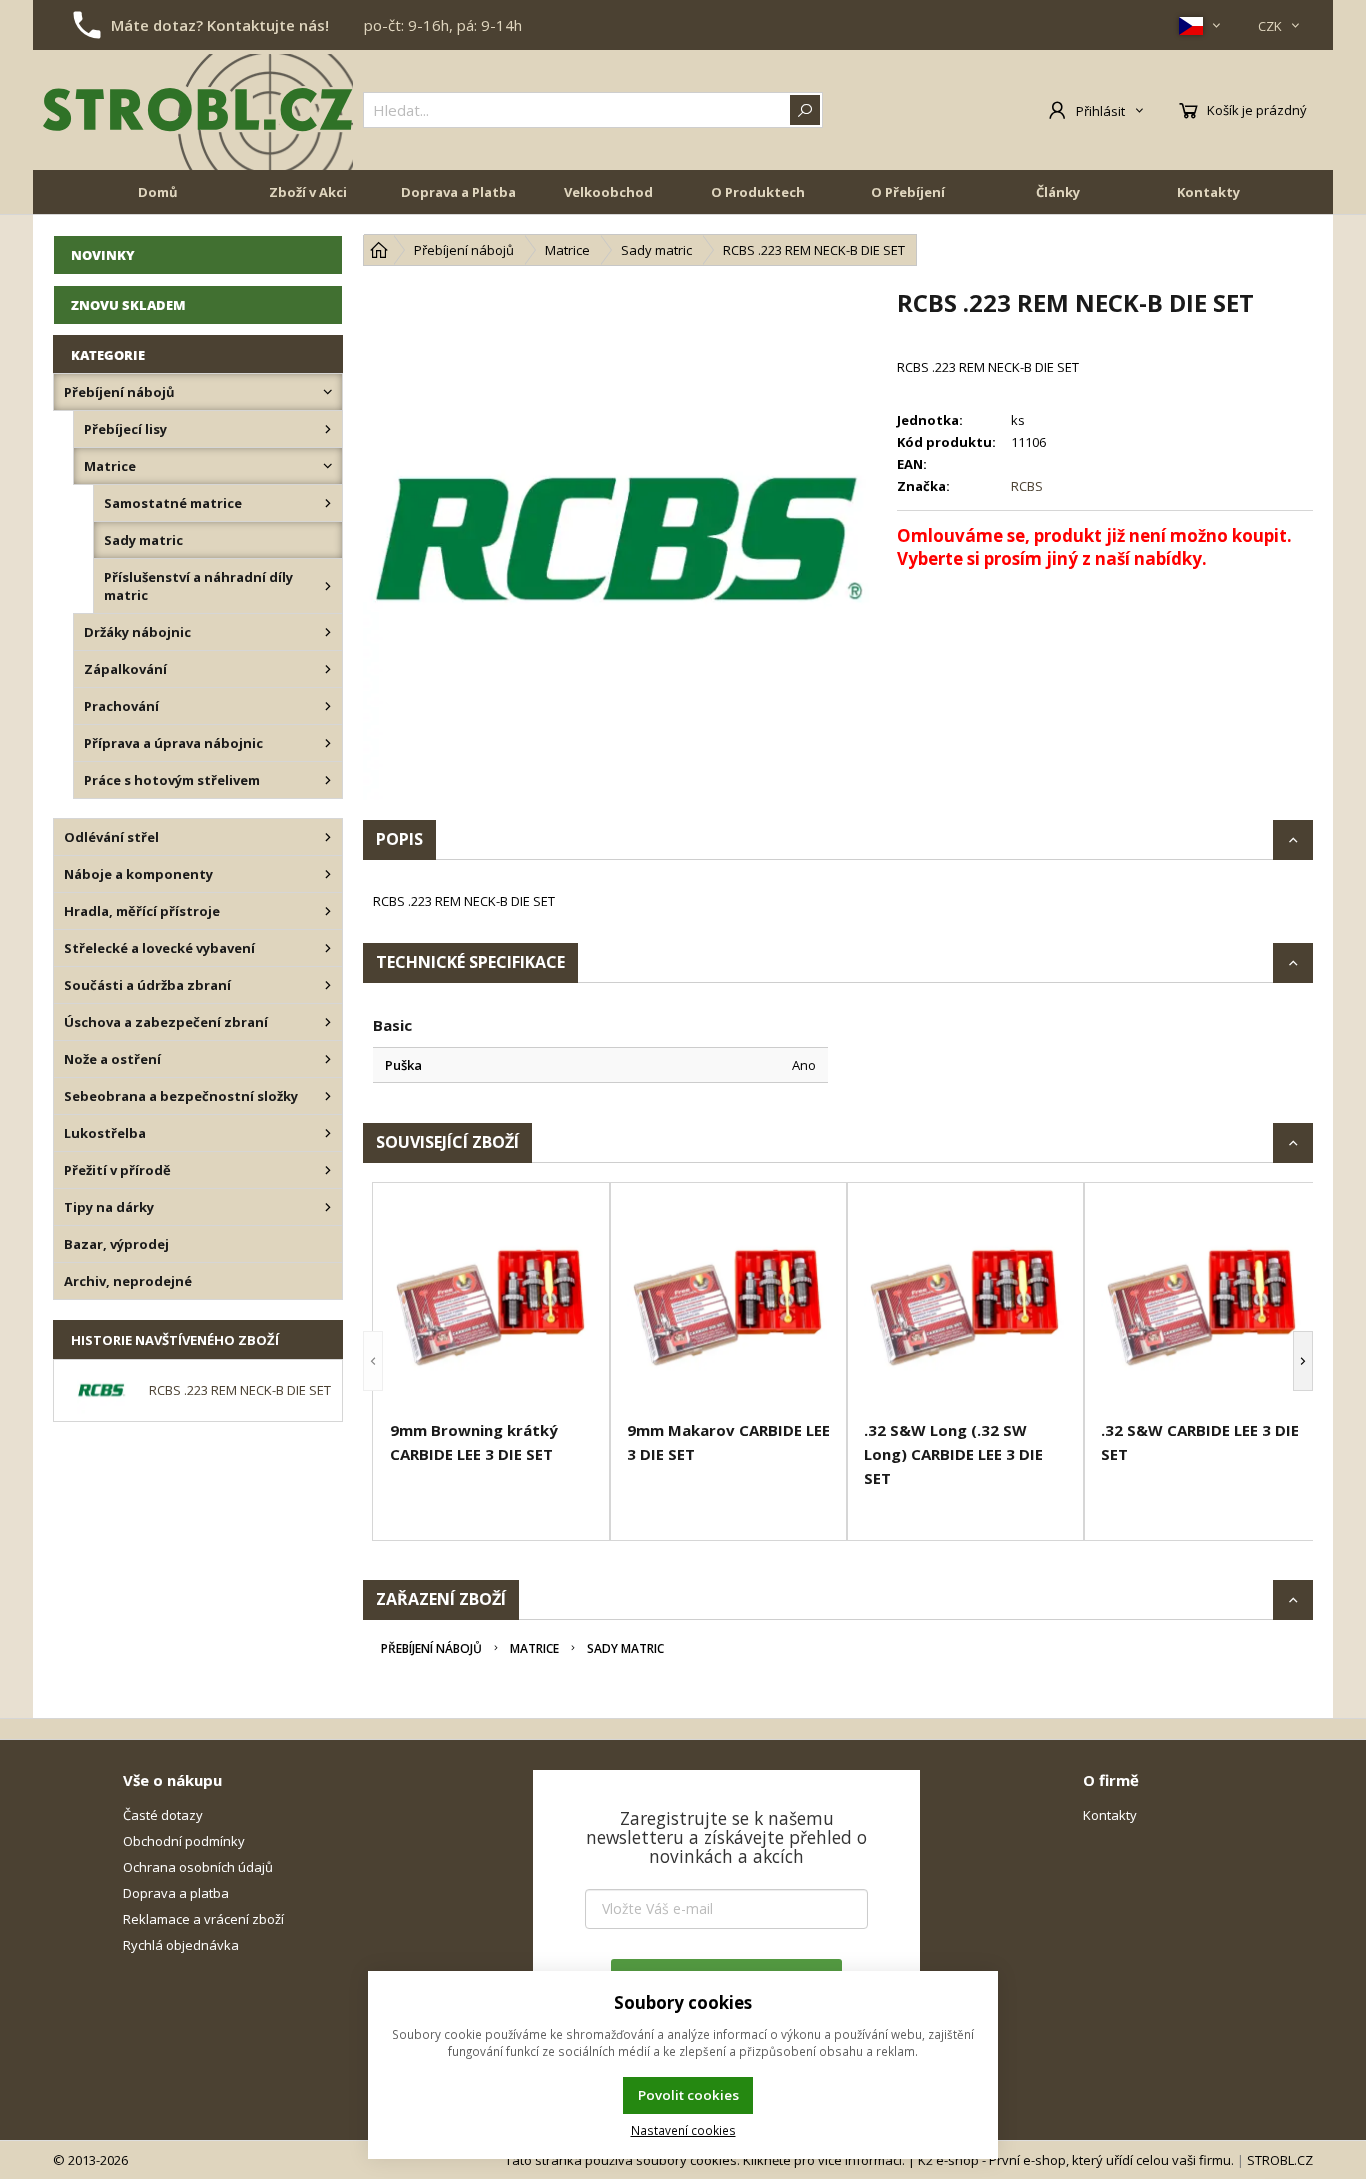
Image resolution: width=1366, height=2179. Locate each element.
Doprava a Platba (458, 192)
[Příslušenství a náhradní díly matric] (328, 586)
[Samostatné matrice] (328, 503)
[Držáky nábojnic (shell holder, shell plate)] (328, 632)
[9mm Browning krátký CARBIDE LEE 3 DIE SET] (491, 1304)
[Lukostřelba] (328, 1133)
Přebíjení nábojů (431, 1648)
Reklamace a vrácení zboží (203, 1919)
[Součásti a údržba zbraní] (328, 985)
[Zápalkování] (328, 669)
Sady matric (625, 1648)
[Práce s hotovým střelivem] (328, 780)
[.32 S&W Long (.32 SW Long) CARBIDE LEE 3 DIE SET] (965, 1304)
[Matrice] (328, 466)
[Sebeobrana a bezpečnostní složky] (328, 1096)
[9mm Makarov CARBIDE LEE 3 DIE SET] (728, 1304)
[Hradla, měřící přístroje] (328, 911)
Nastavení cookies (683, 2130)
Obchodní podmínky (184, 1841)
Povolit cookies (688, 2095)
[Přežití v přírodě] (328, 1170)
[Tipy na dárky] (328, 1207)
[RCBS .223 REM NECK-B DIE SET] (620, 543)
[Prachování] (328, 706)
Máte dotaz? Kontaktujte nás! (220, 25)
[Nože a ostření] (328, 1059)
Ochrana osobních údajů (198, 1867)
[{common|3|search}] (805, 110)
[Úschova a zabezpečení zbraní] (328, 1022)
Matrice (534, 1648)
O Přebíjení (908, 192)
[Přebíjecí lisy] (328, 429)
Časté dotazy (163, 1815)
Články (1058, 192)
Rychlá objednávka (181, 1945)
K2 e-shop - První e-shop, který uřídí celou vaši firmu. (1076, 2160)
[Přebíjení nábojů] (328, 392)
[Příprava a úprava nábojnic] (328, 743)
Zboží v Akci (308, 192)
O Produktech (758, 192)
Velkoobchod (608, 192)
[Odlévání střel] (328, 837)
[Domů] (379, 250)
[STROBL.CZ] (198, 110)
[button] (373, 1361)
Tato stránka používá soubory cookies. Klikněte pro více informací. (705, 2160)
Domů (158, 192)
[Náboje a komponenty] (328, 874)
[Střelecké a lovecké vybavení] (328, 948)
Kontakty (1208, 192)
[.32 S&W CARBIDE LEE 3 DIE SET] (1202, 1304)
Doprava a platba (176, 1893)
